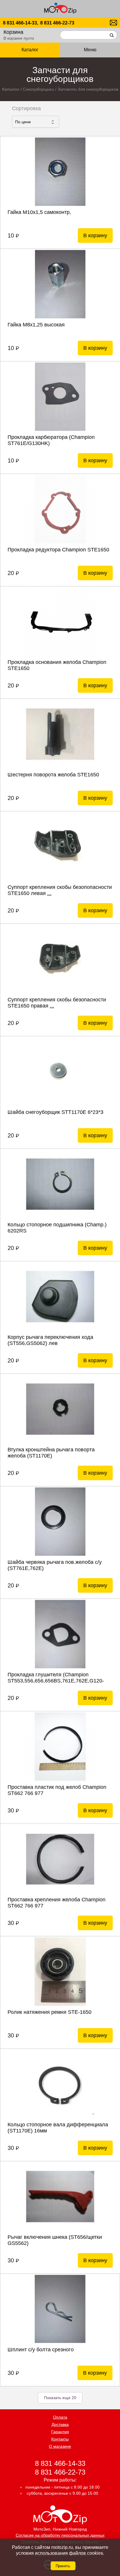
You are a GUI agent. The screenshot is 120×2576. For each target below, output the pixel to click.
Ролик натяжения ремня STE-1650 (50, 2012)
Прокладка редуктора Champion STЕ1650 (58, 550)
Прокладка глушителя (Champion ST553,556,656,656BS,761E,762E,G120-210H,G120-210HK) (56, 1678)
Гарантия (60, 2432)
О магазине (60, 2446)
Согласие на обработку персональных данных (60, 2535)
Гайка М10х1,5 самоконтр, (39, 212)
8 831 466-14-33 (60, 2463)
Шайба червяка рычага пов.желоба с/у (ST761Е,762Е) (55, 1565)
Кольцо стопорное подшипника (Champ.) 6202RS (57, 1228)
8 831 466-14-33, (21, 23)
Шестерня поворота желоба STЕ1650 (53, 775)
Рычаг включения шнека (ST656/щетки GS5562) (55, 2240)
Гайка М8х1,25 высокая (36, 325)
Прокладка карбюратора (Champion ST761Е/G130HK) (51, 440)
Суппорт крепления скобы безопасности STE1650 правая (57, 1003)
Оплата (60, 2417)
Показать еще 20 (60, 2398)
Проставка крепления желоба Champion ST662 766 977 (57, 1903)
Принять (63, 2566)
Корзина (13, 32)
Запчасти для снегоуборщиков (88, 89)
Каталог (11, 89)
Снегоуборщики (38, 89)
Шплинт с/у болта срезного (41, 2350)
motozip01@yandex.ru (113, 23)
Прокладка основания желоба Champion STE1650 (57, 665)
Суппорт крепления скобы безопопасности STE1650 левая (60, 890)
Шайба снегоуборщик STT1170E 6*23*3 (55, 1112)
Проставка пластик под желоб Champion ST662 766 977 (57, 1790)
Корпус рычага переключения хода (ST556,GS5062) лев (50, 1340)
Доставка (60, 2424)
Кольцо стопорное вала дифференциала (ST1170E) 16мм (58, 2128)
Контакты (60, 2439)
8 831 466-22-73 (57, 23)
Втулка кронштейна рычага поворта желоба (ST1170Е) (51, 1453)
